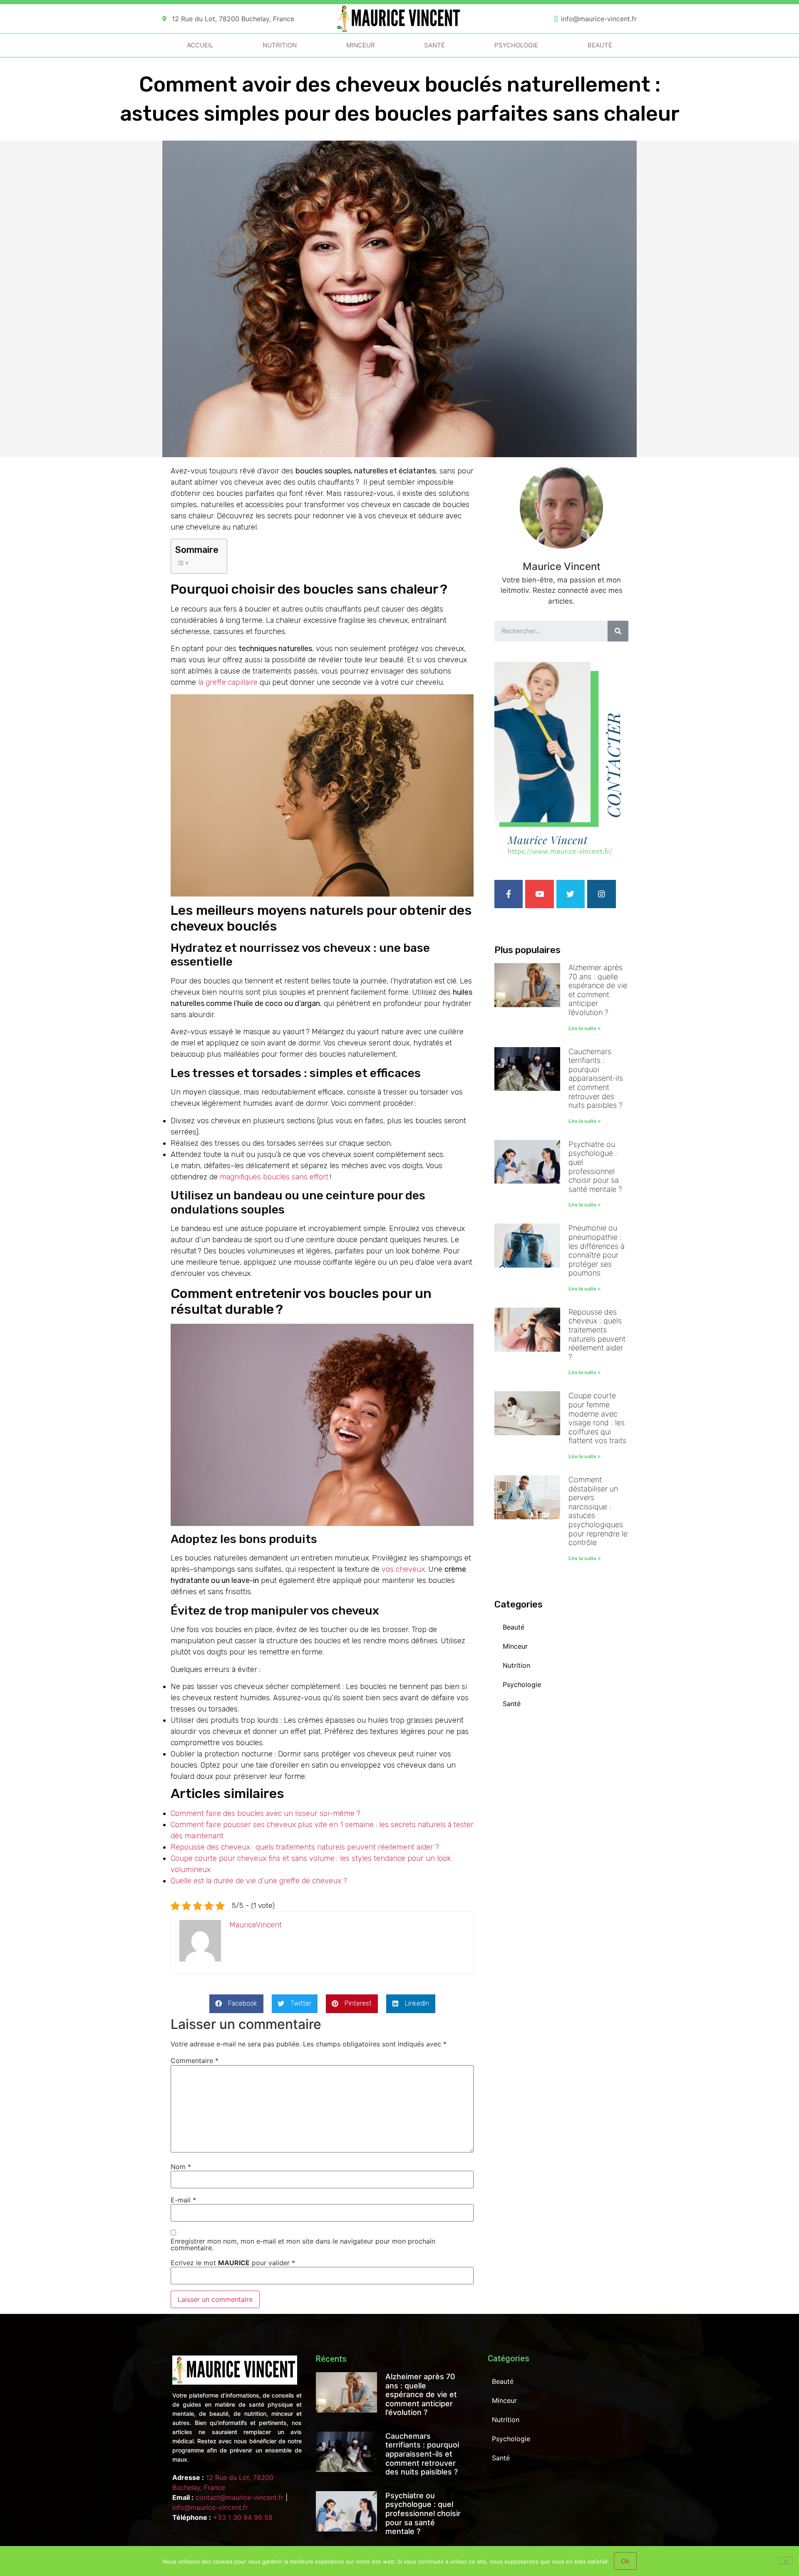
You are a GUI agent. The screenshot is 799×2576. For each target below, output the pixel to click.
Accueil (200, 45)
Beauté (600, 45)
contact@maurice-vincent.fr (239, 2497)
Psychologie (516, 45)
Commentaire (195, 2061)
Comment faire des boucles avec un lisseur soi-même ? (266, 1813)
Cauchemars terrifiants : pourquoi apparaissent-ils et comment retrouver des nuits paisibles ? (596, 1079)
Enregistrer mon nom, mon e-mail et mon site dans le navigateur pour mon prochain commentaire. (303, 2244)
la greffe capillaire (228, 682)
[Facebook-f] (509, 894)
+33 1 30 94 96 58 (243, 2517)
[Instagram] (601, 894)
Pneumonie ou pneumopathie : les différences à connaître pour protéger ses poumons (597, 1250)
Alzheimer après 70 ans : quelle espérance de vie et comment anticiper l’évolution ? (598, 990)
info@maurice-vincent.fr (210, 2507)
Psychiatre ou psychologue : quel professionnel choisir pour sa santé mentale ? (595, 1167)
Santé (434, 45)
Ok (625, 2561)
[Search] (618, 631)
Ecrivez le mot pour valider (233, 2263)
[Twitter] (571, 894)
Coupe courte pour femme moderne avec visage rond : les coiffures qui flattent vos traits (597, 1418)
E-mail (183, 2200)
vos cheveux (403, 1569)
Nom (181, 2167)
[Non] (786, 2561)
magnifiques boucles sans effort (275, 1177)
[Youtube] (539, 894)
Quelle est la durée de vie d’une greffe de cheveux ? (259, 1881)
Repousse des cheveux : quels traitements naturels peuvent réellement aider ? (305, 1847)
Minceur (361, 45)
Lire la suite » (585, 1028)
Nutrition (280, 45)
